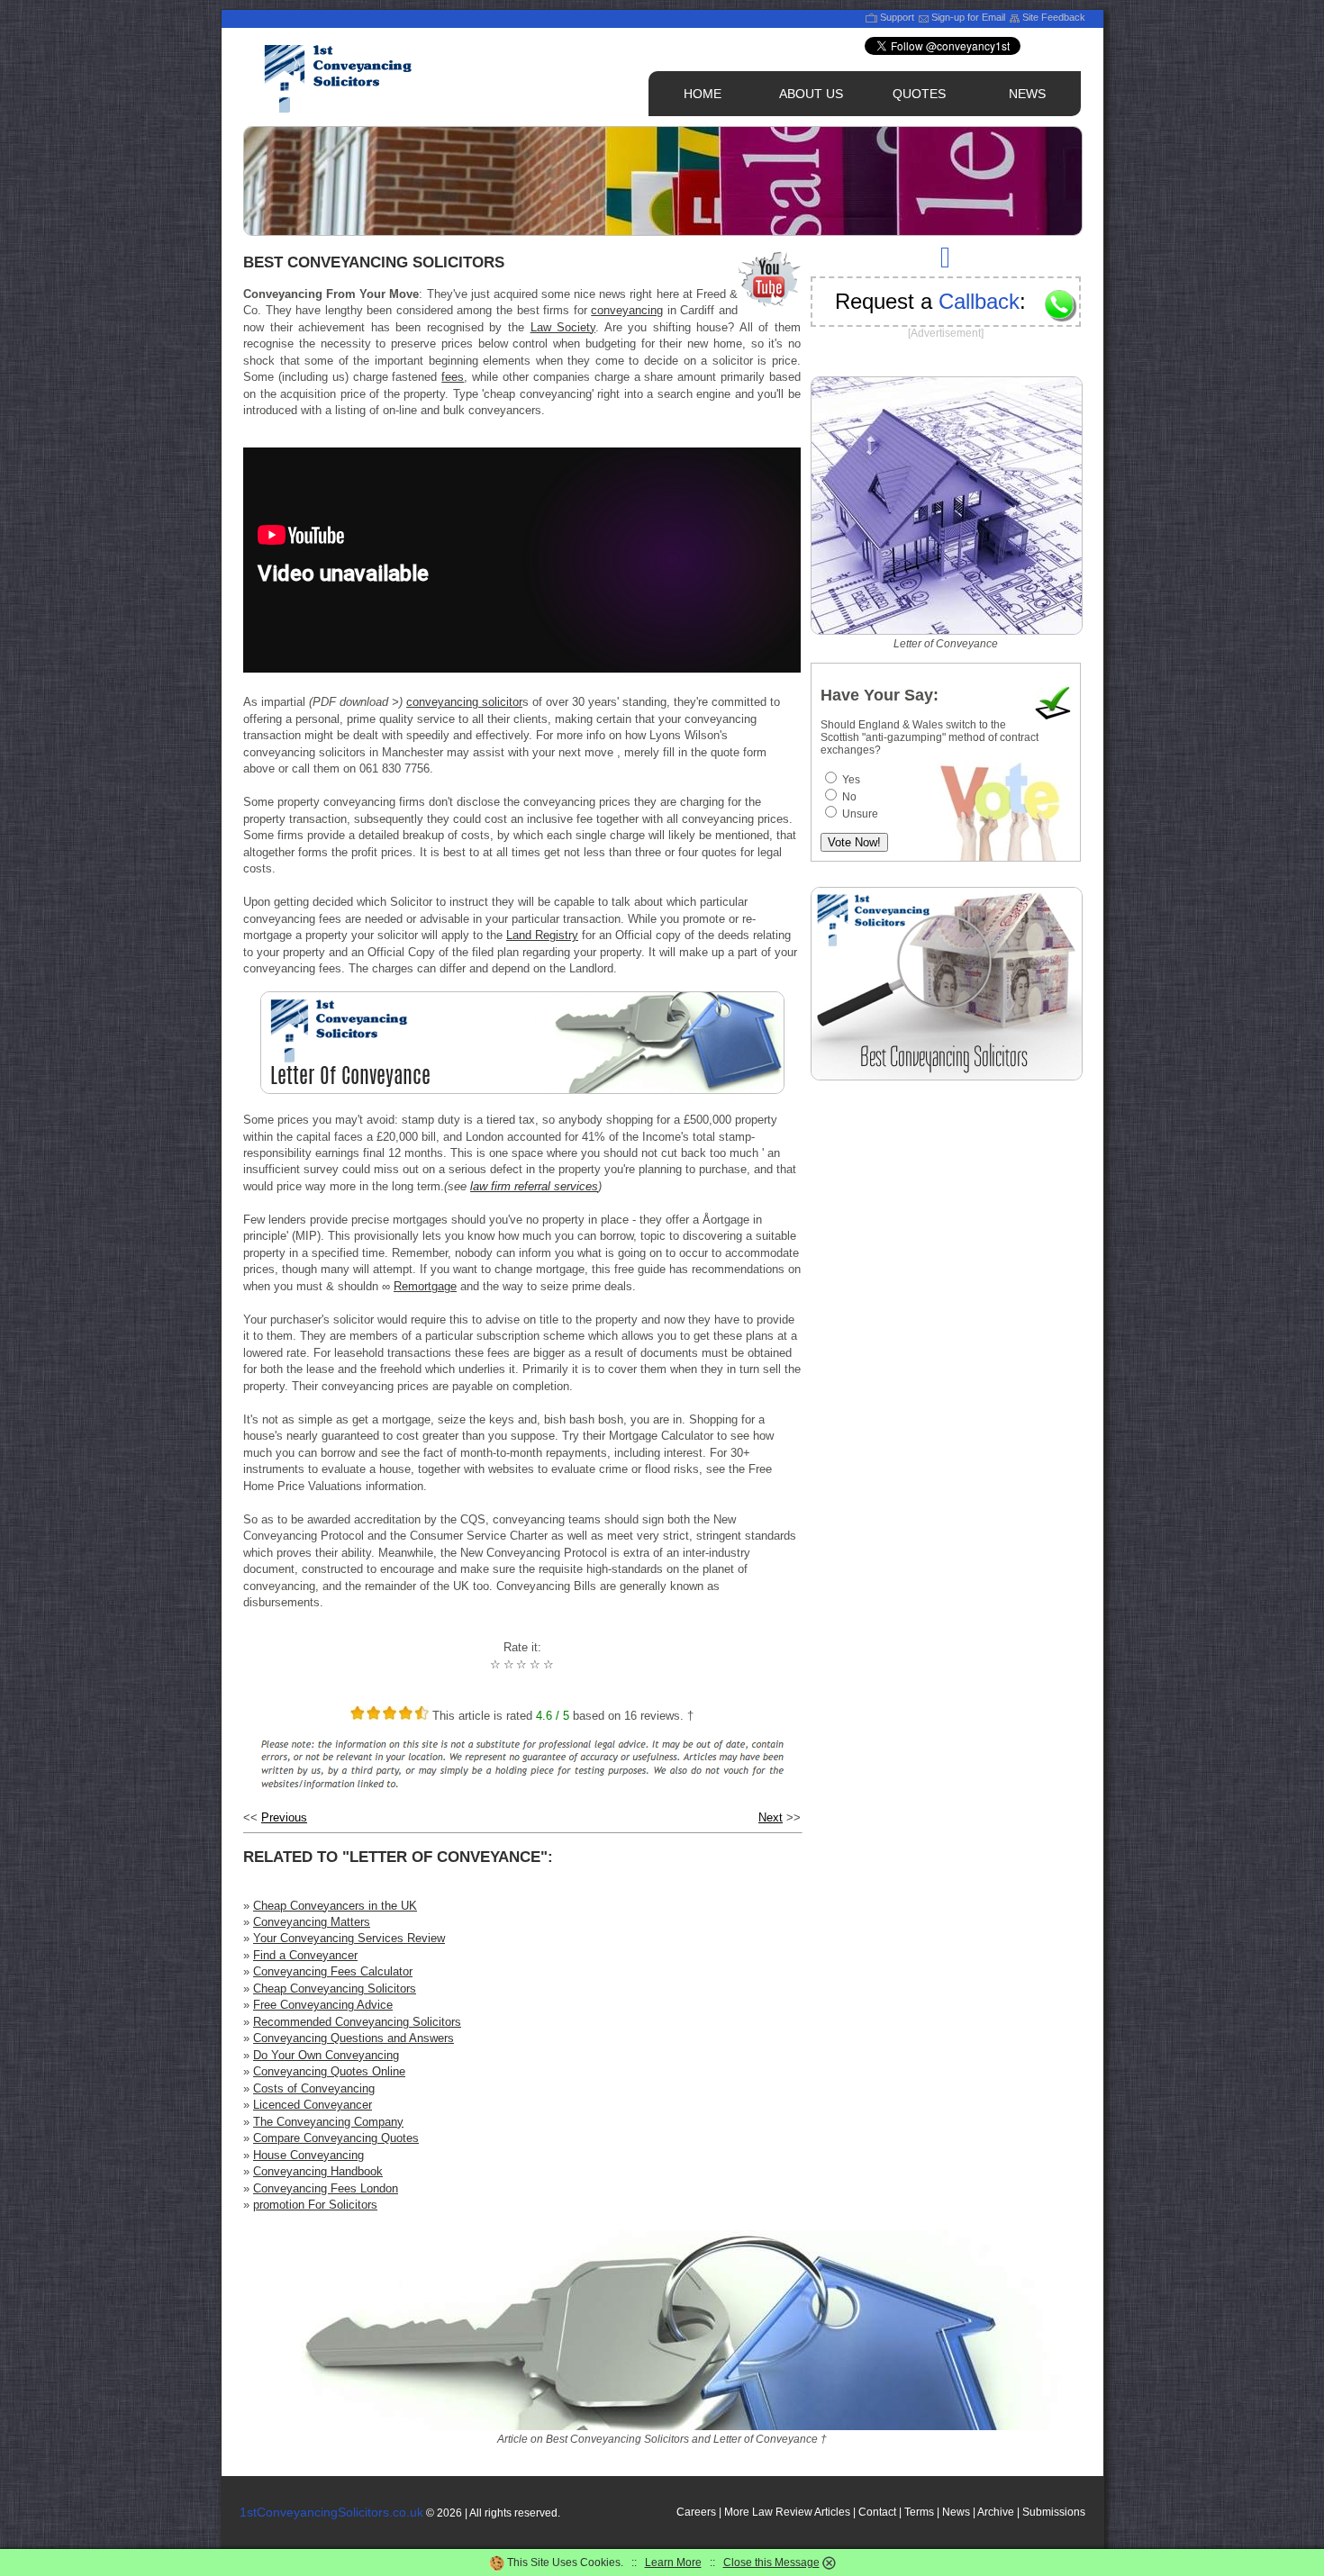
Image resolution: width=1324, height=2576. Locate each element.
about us (811, 94)
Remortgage (425, 1286)
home (703, 94)
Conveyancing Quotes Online (329, 2071)
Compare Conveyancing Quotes (336, 2138)
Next (771, 1817)
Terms (919, 2512)
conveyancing (627, 310)
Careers (696, 2512)
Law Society (563, 327)
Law (762, 2512)
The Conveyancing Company (328, 2122)
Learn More (673, 2562)
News (956, 2512)
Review (794, 2512)
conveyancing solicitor (464, 702)
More (737, 2512)
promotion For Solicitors (315, 2205)
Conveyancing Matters (312, 1922)
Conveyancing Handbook (318, 2171)
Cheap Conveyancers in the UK (335, 1906)
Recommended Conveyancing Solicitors (357, 2022)
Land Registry (542, 935)
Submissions (1054, 2512)
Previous (284, 1817)
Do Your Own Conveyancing (326, 2055)
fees (453, 377)
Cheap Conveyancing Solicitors (335, 1988)
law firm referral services (534, 1186)
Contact (877, 2512)
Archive (996, 2512)
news (1027, 94)
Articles (832, 2512)
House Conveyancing (308, 2155)
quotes (919, 94)
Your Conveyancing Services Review (349, 1938)
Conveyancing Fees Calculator (333, 1971)
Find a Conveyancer (305, 1955)
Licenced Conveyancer (313, 2105)
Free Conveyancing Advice (323, 2005)
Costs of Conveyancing (314, 2088)
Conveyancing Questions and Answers (354, 2038)
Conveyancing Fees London (326, 2188)
